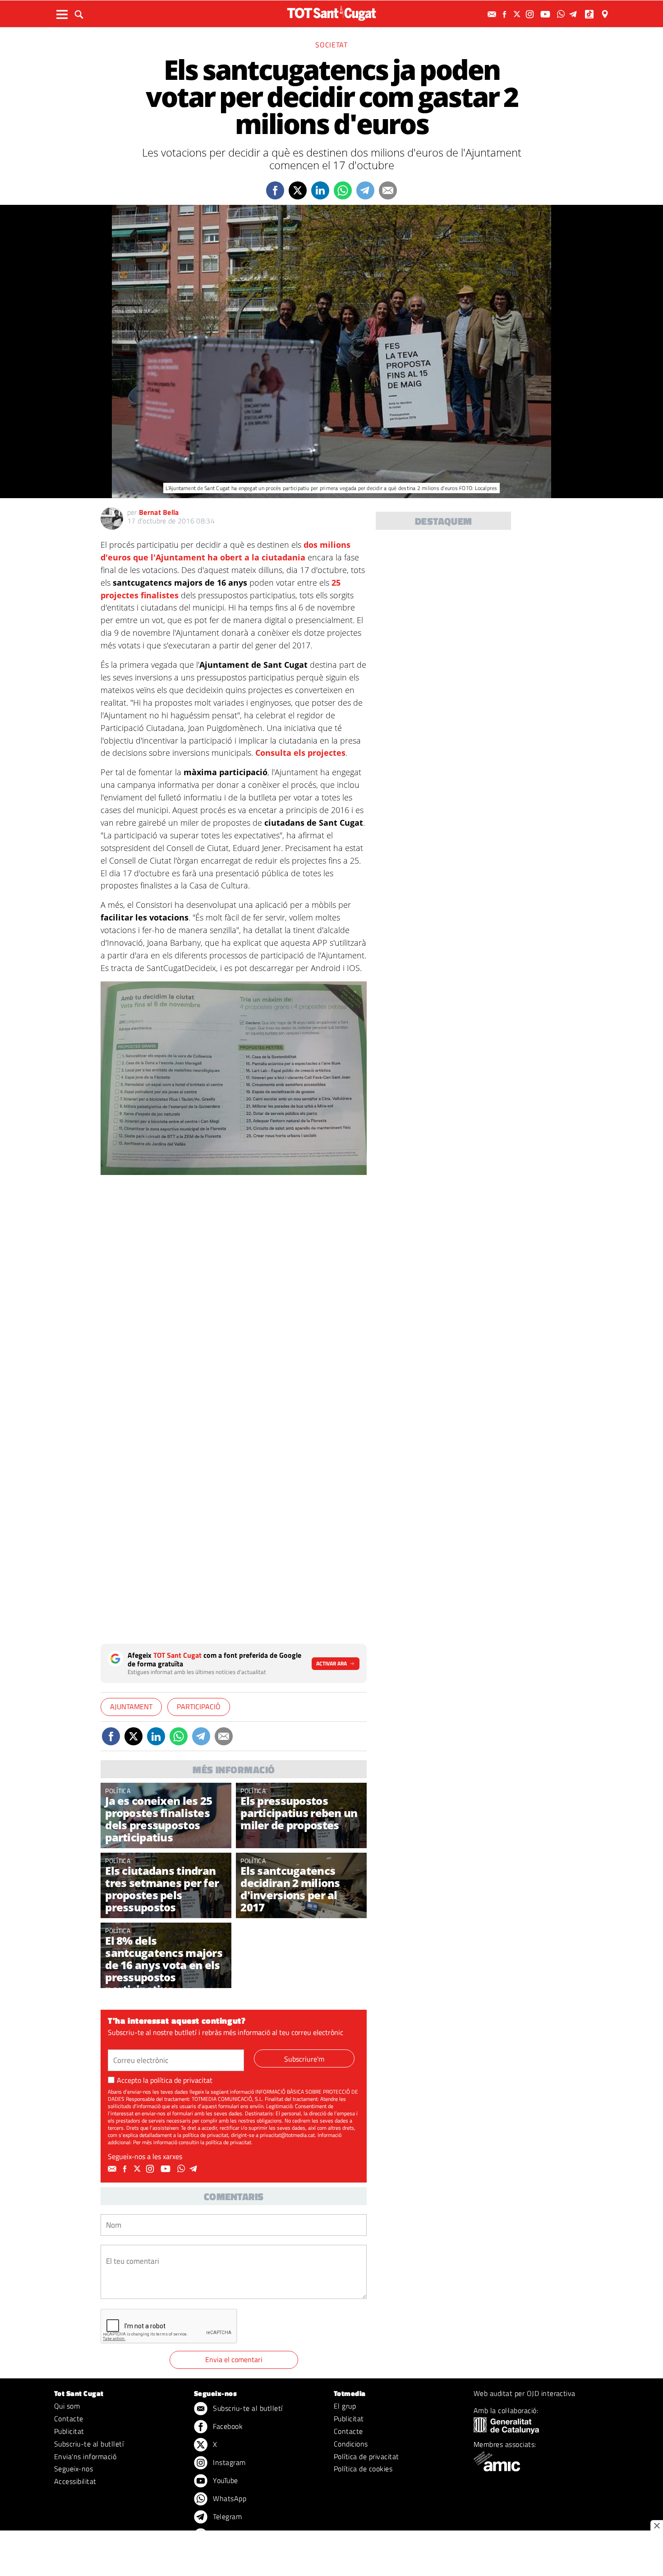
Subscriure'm (304, 2059)
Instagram (228, 2462)
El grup (345, 2406)
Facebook (227, 2426)
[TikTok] (590, 14)
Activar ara (331, 1663)
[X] (518, 14)
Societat (331, 45)
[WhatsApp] (562, 14)
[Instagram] (531, 14)
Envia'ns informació (85, 2456)
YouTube (225, 2480)
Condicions (351, 2444)
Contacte (69, 2419)
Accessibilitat (75, 2481)
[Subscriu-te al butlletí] (493, 14)
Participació (199, 1707)
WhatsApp (229, 2498)
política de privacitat (181, 2080)
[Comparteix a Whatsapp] (343, 190)
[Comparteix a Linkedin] (320, 190)
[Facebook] (506, 14)
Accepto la (165, 2080)
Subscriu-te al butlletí (89, 2444)
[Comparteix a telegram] (365, 190)
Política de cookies (363, 2469)
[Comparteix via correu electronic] (388, 190)
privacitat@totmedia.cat (287, 2135)
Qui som (67, 2406)
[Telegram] (575, 14)
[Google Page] (606, 14)
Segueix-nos (74, 2469)
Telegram (226, 2516)
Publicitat (69, 2431)
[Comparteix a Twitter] (298, 190)
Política (118, 1791)
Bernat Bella (159, 512)
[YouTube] (546, 14)
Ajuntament (131, 1707)
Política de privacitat (366, 2456)
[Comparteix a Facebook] (275, 190)
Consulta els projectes (300, 753)
